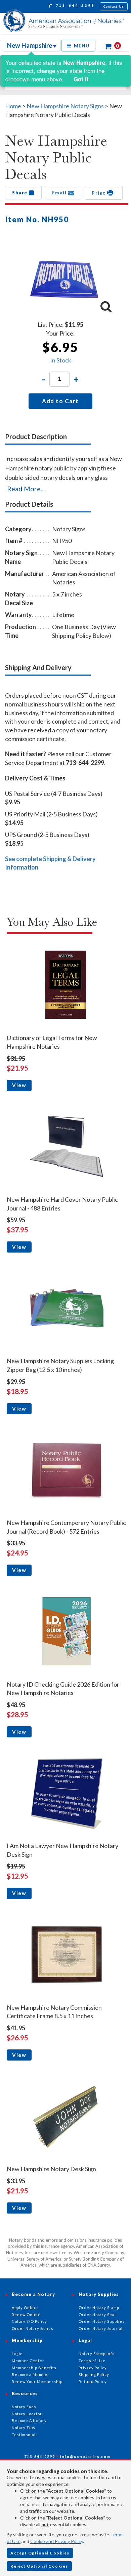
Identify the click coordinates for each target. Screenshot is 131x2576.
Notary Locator (27, 2414)
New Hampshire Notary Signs (65, 106)
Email (60, 193)
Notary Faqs (24, 2407)
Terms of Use (92, 2361)
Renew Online (26, 2315)
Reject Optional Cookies (39, 2566)
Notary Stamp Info (97, 2354)
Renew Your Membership (37, 2381)
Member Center (28, 2361)
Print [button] (99, 193)
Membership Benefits (34, 2368)
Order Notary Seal (97, 2315)
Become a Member (31, 2374)
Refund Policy (93, 2381)
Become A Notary (29, 2420)
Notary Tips (24, 2428)
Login (17, 2354)
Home (13, 106)
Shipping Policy (94, 2374)
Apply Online (25, 2308)
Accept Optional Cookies (40, 2553)
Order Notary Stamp (99, 2308)
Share (20, 193)
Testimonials (25, 2435)
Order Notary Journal (101, 2328)
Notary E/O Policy (29, 2321)
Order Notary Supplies (102, 2321)
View (19, 1085)
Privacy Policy (93, 2368)
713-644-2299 (74, 5)
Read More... (26, 489)
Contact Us (114, 6)
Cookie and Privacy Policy (57, 2541)
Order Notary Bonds (33, 2328)
